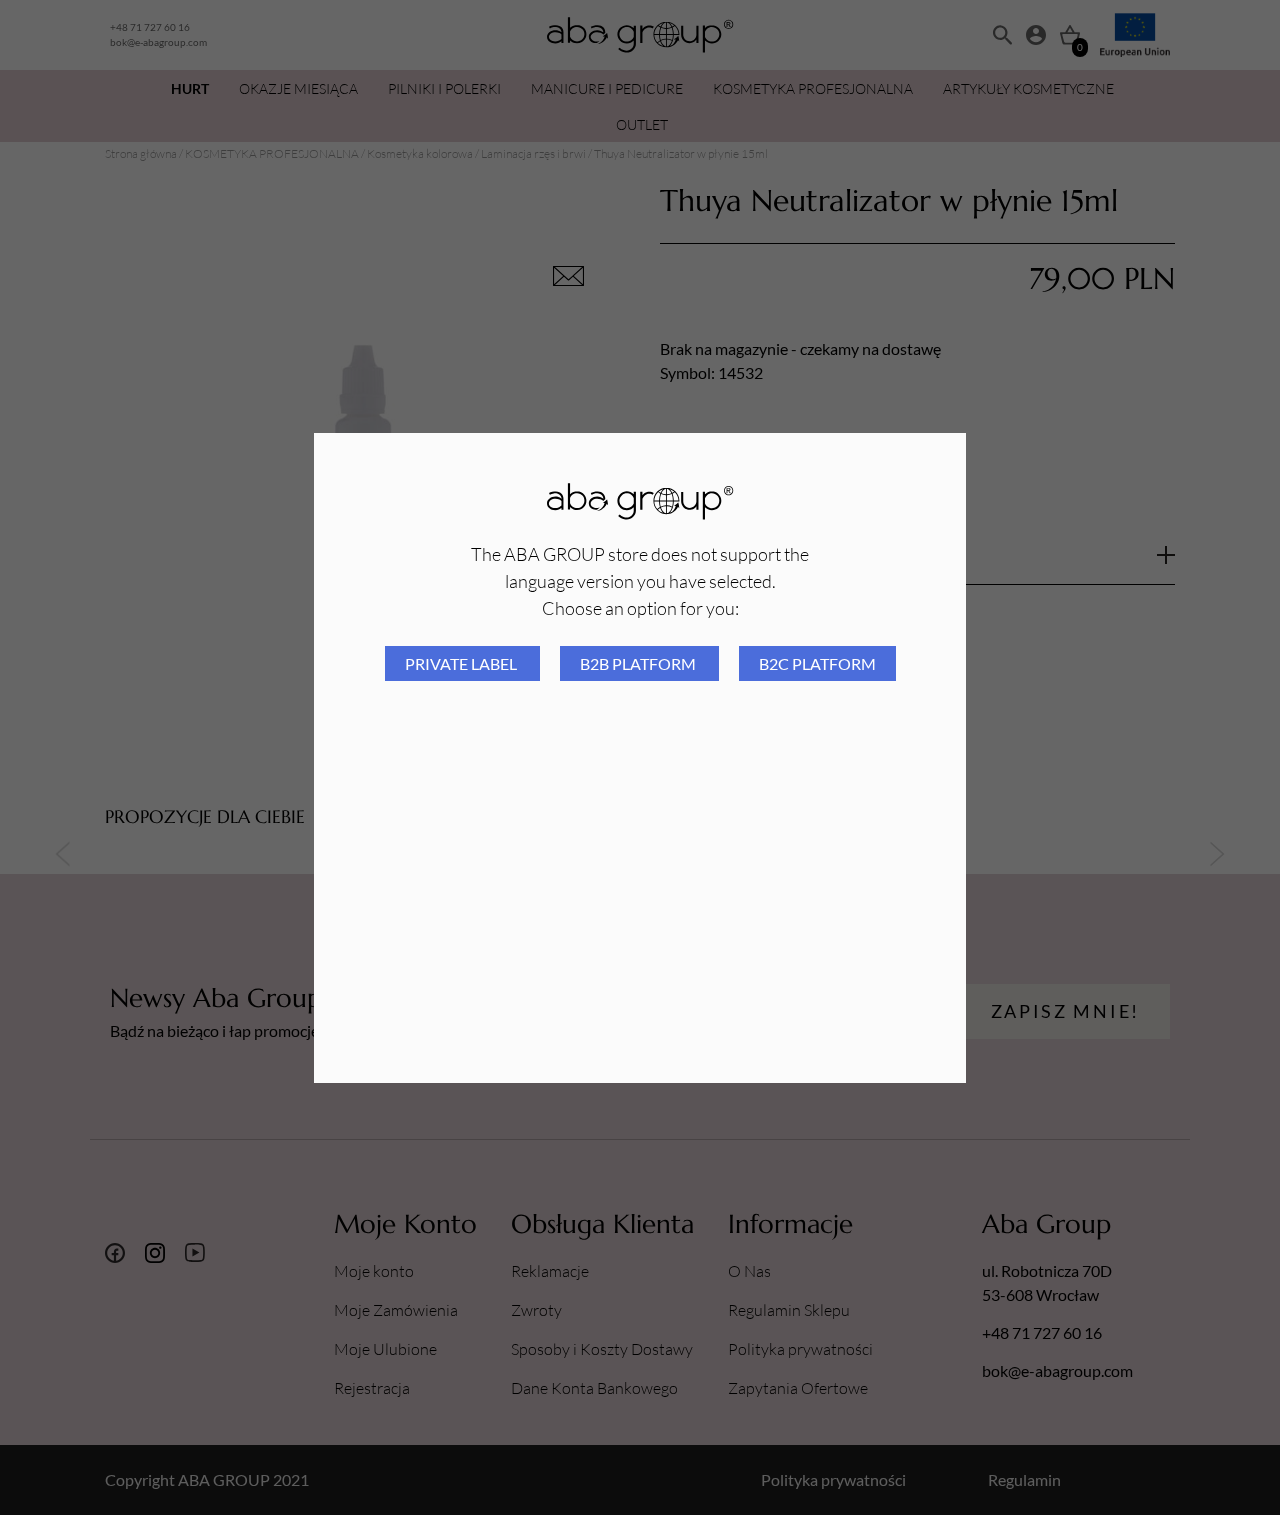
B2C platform (817, 663)
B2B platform (639, 663)
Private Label (462, 663)
